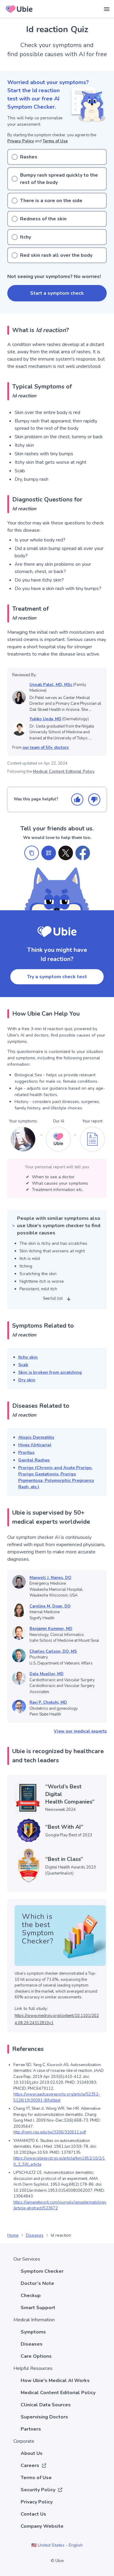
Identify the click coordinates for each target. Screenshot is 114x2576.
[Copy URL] (32, 853)
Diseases (35, 2235)
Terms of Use (55, 141)
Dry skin (27, 1380)
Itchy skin (28, 1357)
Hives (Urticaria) (35, 1445)
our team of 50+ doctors (46, 748)
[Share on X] (66, 853)
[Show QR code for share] (49, 853)
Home (13, 2235)
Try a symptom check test (57, 977)
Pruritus (26, 1453)
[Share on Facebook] (83, 853)
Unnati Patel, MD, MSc (51, 685)
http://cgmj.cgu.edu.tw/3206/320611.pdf (50, 2132)
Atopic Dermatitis (36, 1437)
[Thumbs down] (94, 799)
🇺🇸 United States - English (57, 2545)
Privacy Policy (21, 141)
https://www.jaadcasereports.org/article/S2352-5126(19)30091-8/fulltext (57, 2097)
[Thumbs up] (77, 799)
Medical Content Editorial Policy (64, 772)
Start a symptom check (57, 293)
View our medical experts (80, 1731)
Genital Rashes (34, 1460)
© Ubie (57, 2561)
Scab (23, 1365)
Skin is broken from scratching (50, 1372)
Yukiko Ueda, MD (45, 719)
